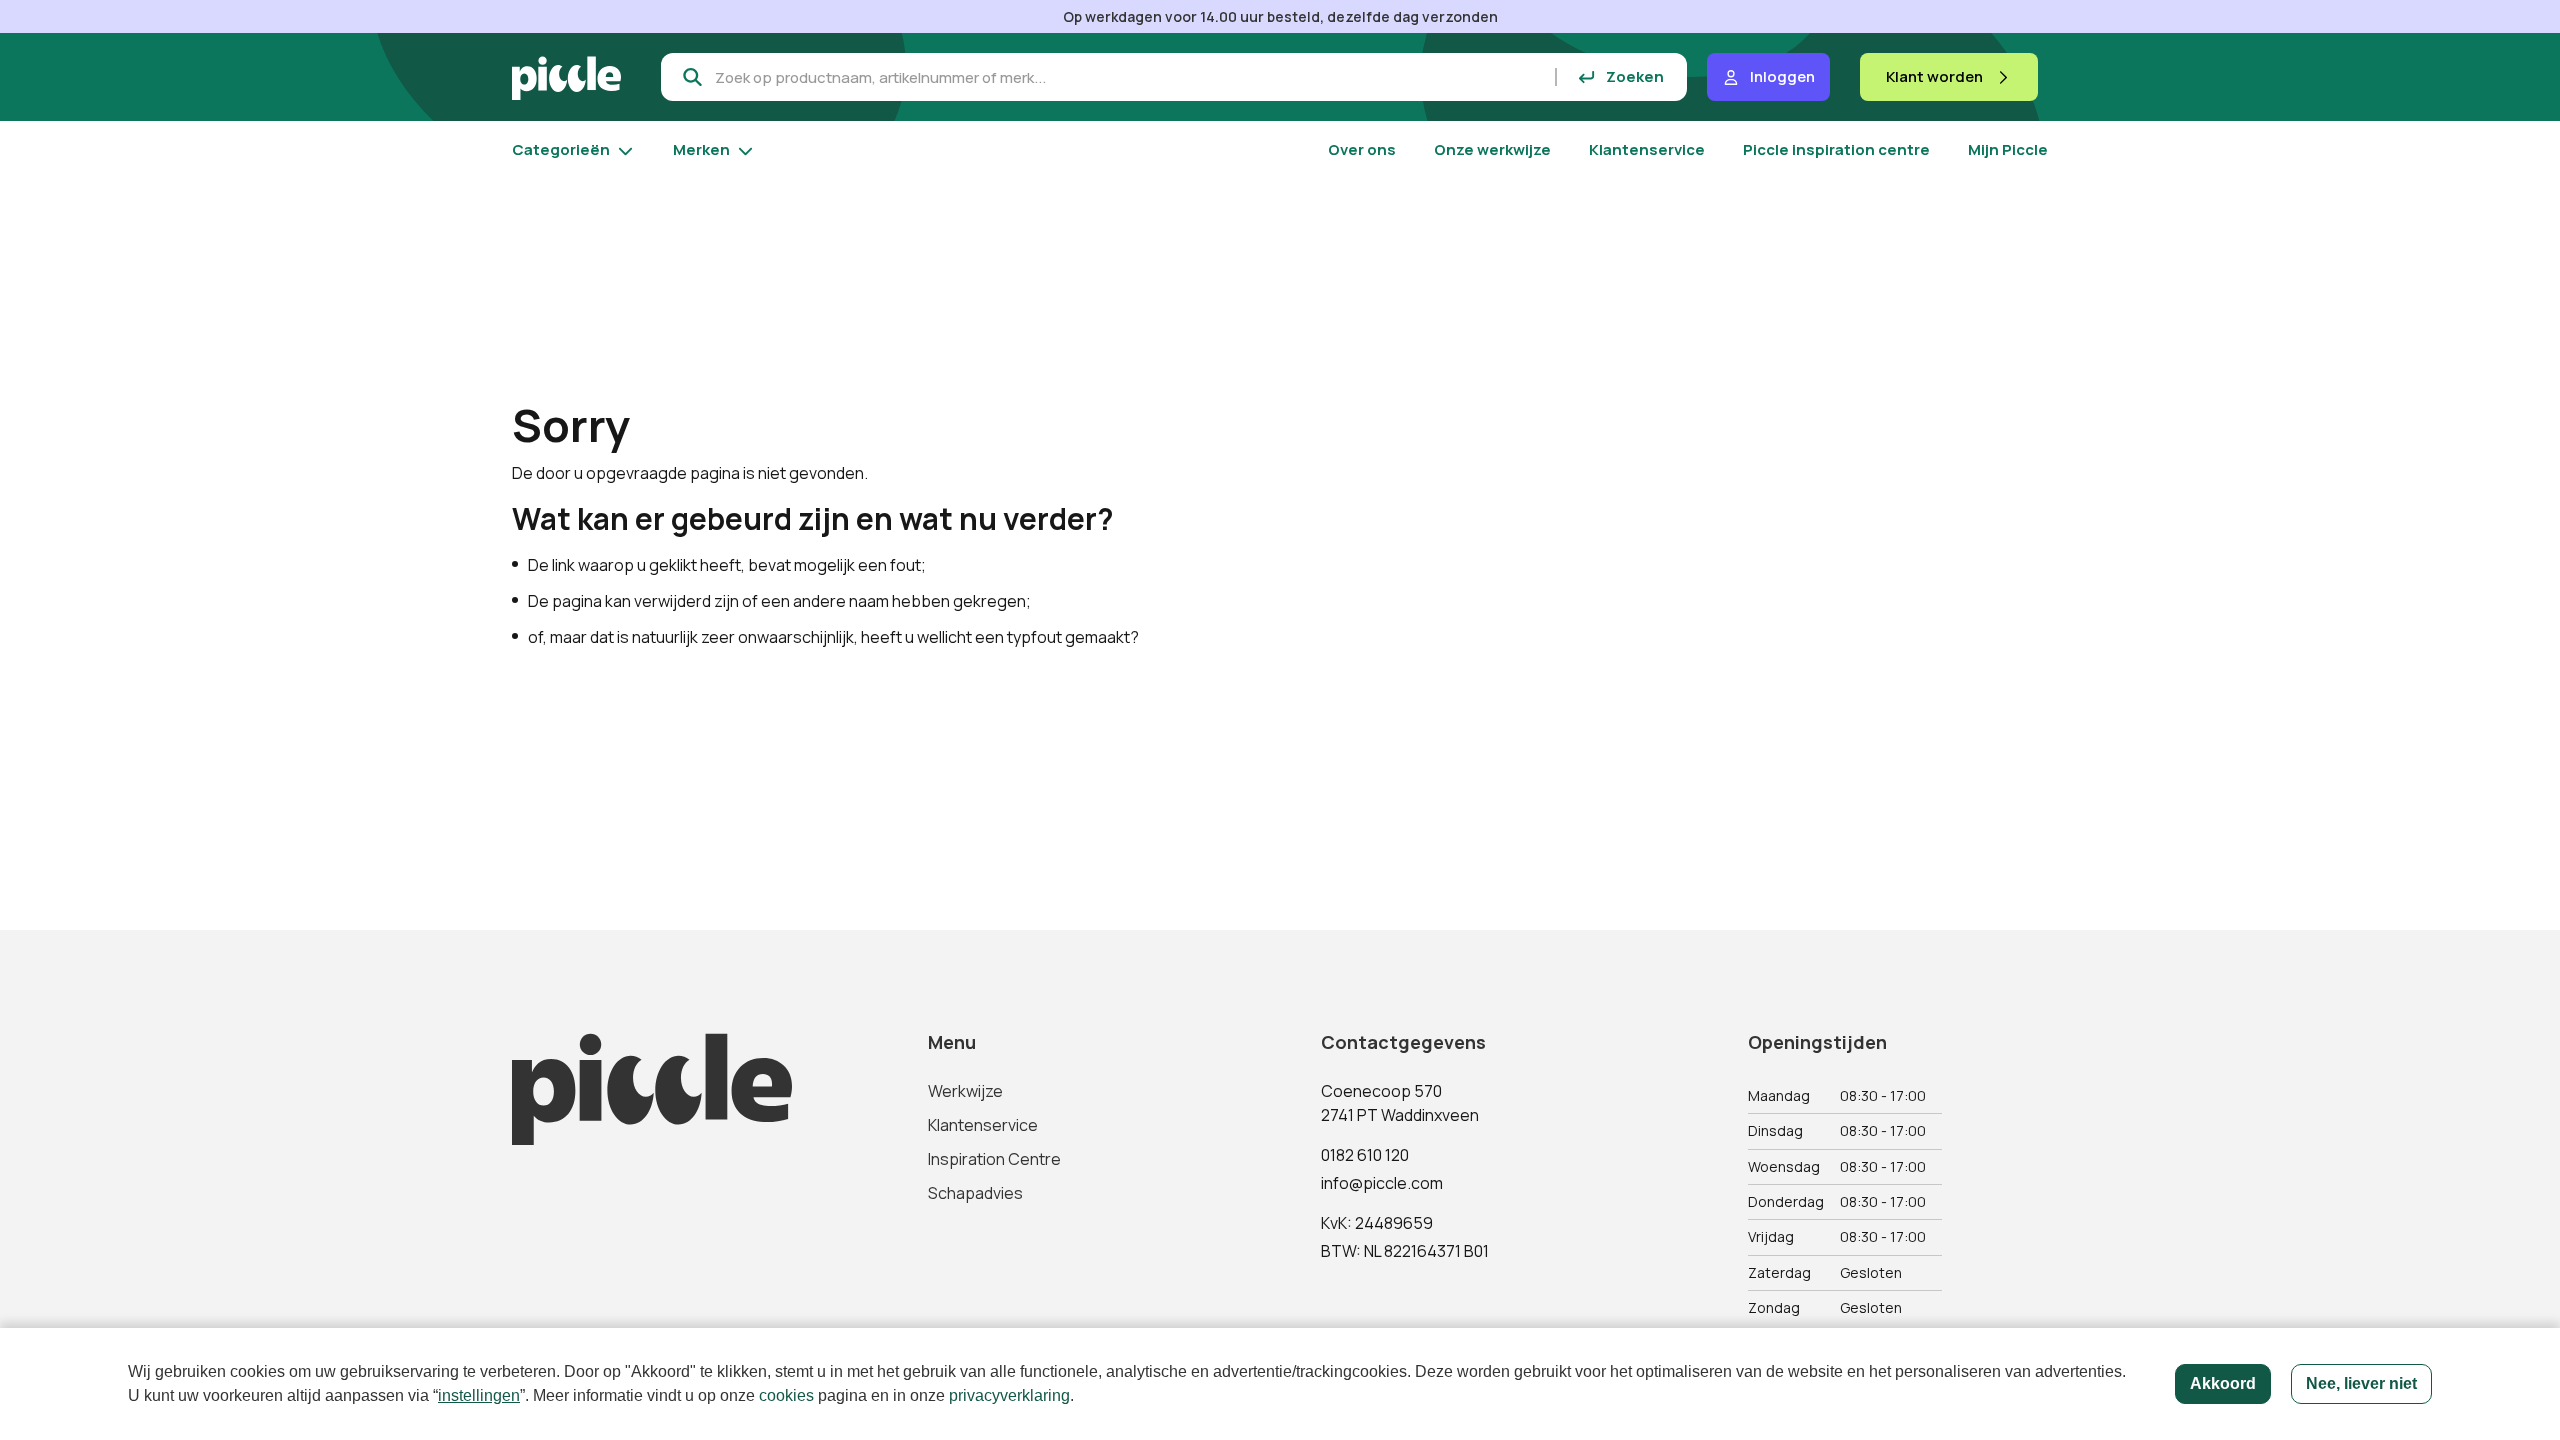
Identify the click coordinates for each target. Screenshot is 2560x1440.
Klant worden (1934, 76)
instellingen (479, 1395)
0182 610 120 (1365, 1155)
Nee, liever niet (2361, 1383)
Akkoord (2223, 1383)
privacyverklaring (1009, 1395)
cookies (786, 1395)
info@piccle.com (1382, 1183)
